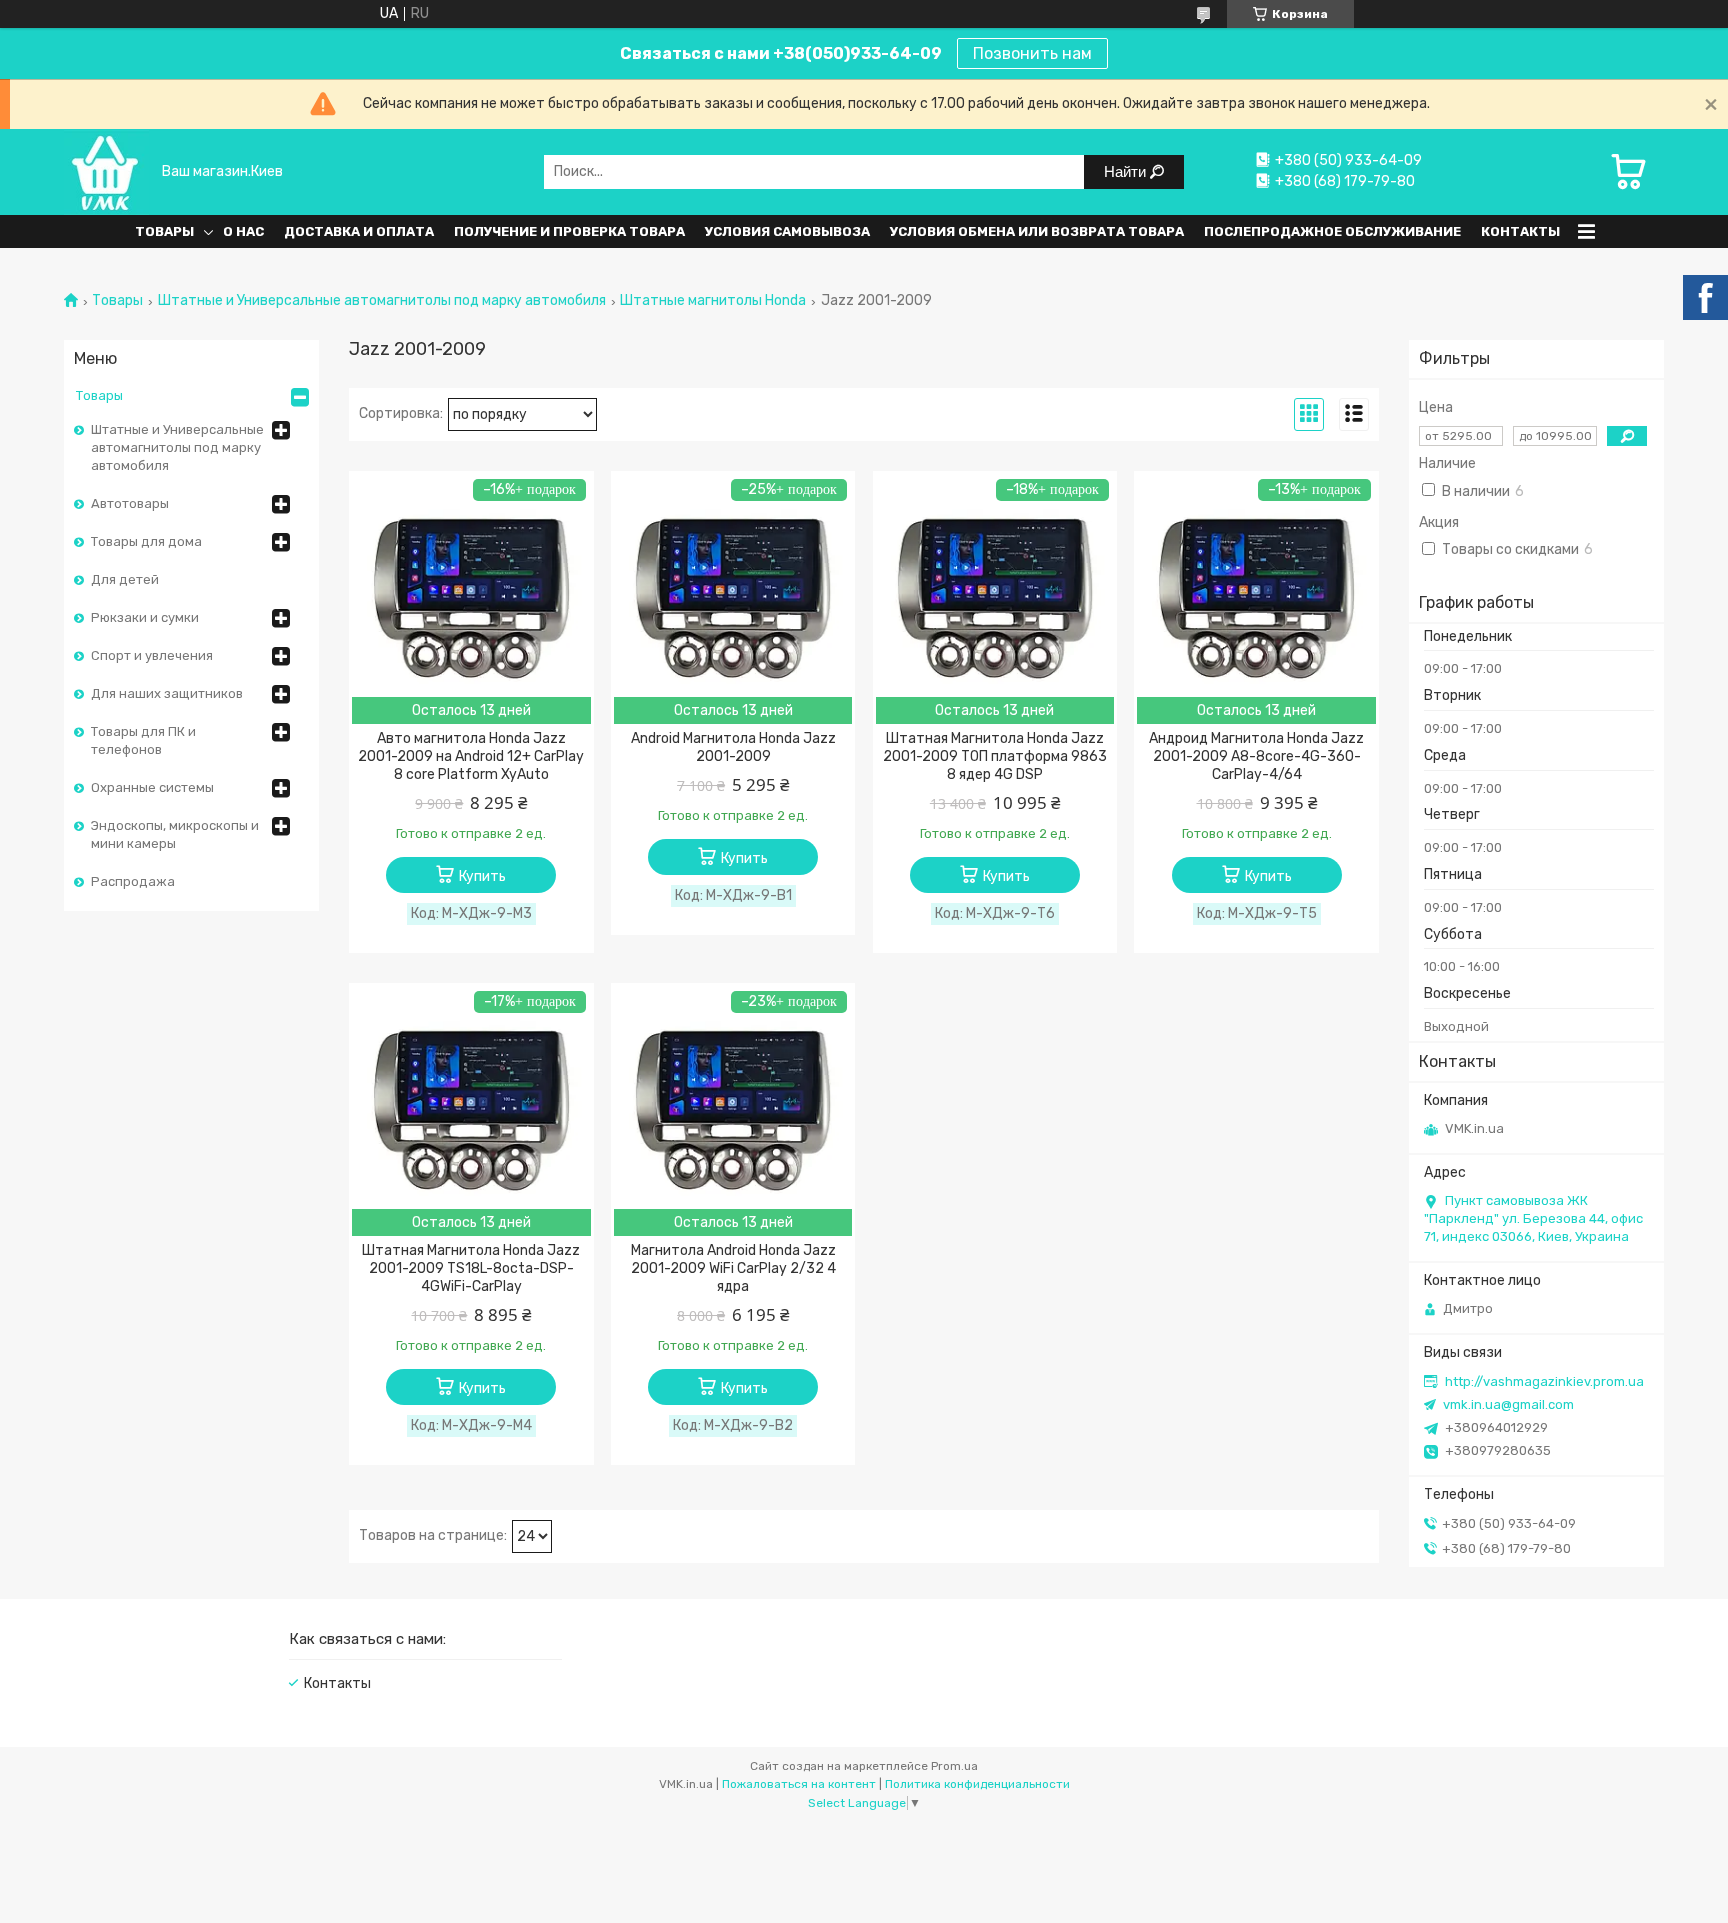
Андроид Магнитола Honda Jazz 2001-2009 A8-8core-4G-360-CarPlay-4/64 (1256, 756)
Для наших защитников (167, 693)
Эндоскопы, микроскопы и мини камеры (175, 834)
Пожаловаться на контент (799, 1784)
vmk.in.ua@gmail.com (1508, 1404)
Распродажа (133, 881)
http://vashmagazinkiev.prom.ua (1544, 1381)
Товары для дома (146, 541)
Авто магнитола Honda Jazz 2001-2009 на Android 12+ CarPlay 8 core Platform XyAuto (471, 756)
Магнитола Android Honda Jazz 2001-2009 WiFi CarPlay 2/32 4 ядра (733, 1268)
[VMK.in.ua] (106, 171)
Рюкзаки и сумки (145, 617)
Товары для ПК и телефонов (143, 740)
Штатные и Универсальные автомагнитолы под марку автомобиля (382, 301)
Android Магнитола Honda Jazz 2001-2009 (733, 747)
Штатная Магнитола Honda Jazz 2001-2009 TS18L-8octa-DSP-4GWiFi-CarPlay (471, 1268)
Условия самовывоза (787, 231)
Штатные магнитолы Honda (713, 301)
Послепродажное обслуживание (1332, 231)
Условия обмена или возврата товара (1037, 231)
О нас (243, 231)
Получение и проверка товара (569, 231)
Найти (1127, 171)
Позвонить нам (1032, 53)
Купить (482, 876)
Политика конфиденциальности (977, 1784)
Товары (164, 231)
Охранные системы (152, 787)
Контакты (1520, 231)
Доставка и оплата (359, 231)
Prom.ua (954, 1766)
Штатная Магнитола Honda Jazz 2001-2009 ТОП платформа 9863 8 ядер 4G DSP (995, 756)
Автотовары (130, 503)
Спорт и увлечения (152, 655)
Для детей (125, 579)
